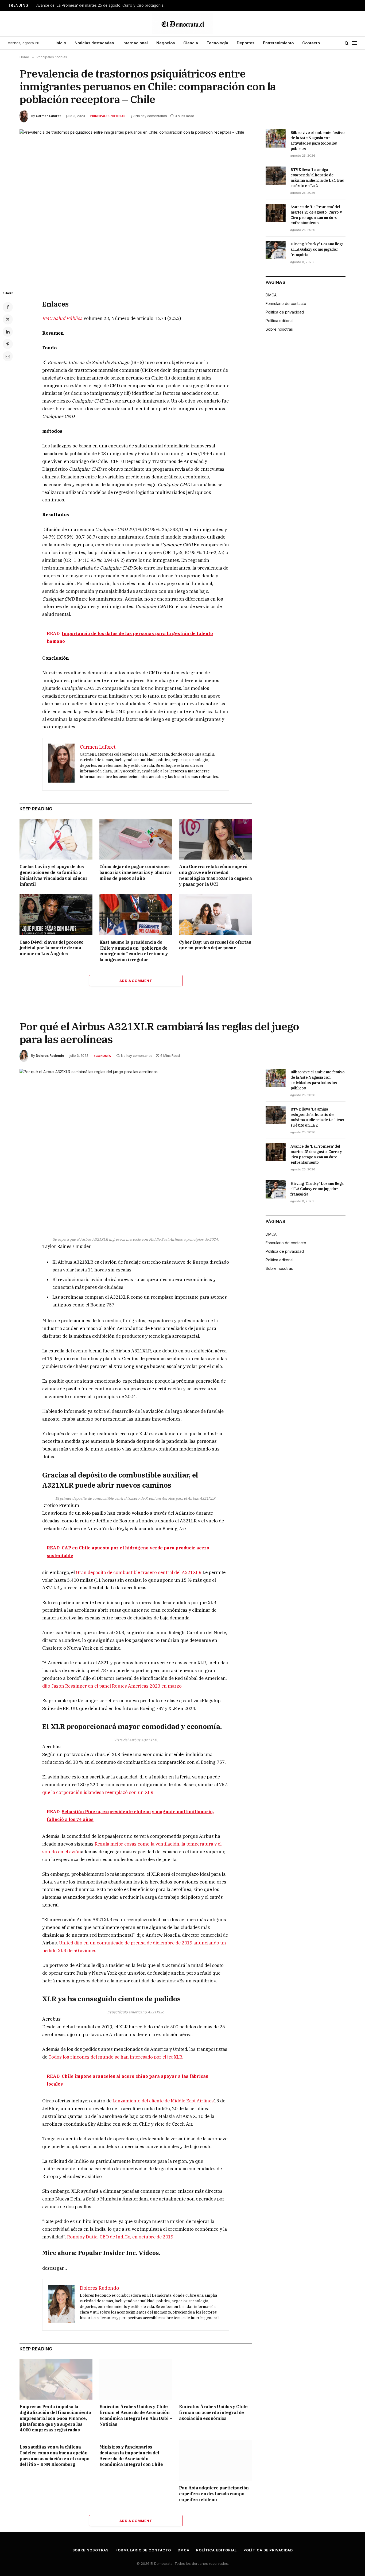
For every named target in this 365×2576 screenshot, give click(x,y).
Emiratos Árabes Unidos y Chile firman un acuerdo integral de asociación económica (213, 2412)
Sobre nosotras (279, 329)
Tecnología (217, 43)
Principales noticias (108, 116)
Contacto (311, 43)
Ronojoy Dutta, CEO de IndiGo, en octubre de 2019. (121, 2237)
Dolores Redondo (50, 1056)
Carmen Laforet (48, 116)
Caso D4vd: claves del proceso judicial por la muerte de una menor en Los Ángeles (51, 948)
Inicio (61, 43)
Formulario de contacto (286, 303)
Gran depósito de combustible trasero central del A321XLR (139, 1572)
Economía (102, 1056)
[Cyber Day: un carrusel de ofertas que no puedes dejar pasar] (215, 914)
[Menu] (355, 43)
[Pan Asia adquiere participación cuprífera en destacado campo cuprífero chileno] (215, 2460)
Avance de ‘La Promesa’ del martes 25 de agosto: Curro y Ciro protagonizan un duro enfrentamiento (103, 5)
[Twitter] (8, 319)
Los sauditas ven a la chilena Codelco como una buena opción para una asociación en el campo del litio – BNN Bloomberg (55, 2456)
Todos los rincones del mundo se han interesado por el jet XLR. (116, 2057)
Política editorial (279, 321)
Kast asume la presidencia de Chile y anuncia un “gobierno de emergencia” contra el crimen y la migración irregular (134, 951)
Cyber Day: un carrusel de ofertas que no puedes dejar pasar (215, 945)
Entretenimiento (278, 43)
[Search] (347, 43)
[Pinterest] (8, 344)
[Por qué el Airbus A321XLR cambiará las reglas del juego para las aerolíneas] (136, 1145)
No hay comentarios (151, 116)
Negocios (166, 43)
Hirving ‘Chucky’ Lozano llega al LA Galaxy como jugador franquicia (317, 249)
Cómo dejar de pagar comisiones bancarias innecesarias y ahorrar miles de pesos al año (136, 872)
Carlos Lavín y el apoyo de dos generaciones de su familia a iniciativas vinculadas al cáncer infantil (53, 875)
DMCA (271, 295)
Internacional (135, 43)
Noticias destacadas (94, 43)
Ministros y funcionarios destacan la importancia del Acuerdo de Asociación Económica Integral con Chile (131, 2456)
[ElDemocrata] (183, 24)
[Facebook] (8, 307)
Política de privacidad (285, 312)
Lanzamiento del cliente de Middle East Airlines (163, 2101)
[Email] (8, 356)
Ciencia (191, 43)
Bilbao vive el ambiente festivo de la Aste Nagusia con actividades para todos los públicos (317, 141)
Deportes (246, 43)
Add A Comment (136, 981)
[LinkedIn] (8, 332)
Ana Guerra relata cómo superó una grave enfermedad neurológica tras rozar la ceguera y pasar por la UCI (215, 875)
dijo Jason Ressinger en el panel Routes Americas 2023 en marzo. (112, 1686)
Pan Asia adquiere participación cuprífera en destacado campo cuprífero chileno (214, 2494)
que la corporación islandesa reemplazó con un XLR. (98, 1792)
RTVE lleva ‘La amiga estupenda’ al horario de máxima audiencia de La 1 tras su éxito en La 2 (317, 178)
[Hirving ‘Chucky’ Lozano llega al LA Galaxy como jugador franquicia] (276, 250)
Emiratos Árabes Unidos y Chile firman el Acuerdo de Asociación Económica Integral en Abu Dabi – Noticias (136, 2415)
